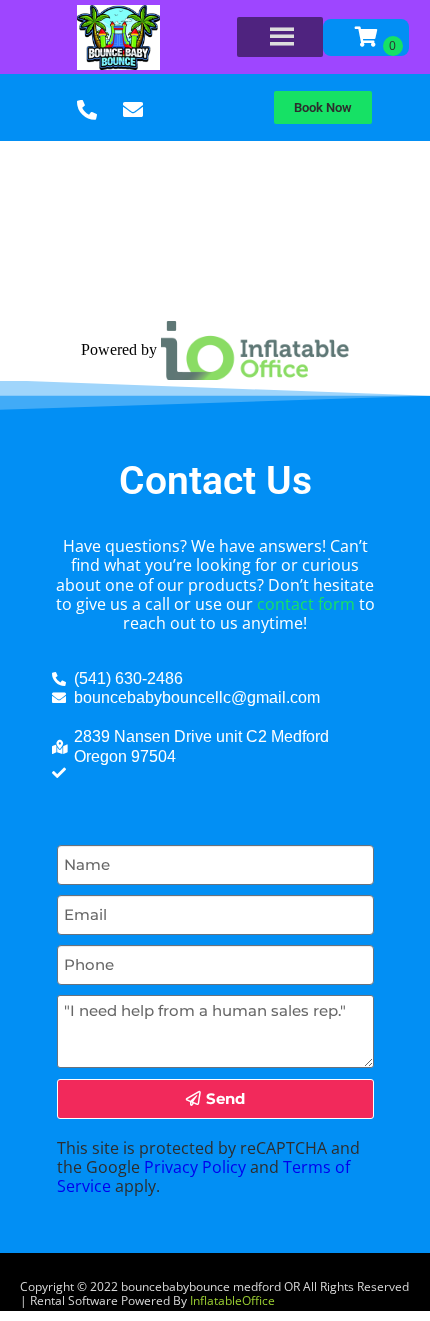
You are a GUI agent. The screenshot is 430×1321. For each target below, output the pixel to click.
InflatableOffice (232, 1300)
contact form (306, 604)
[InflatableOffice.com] (255, 348)
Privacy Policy (195, 1167)
